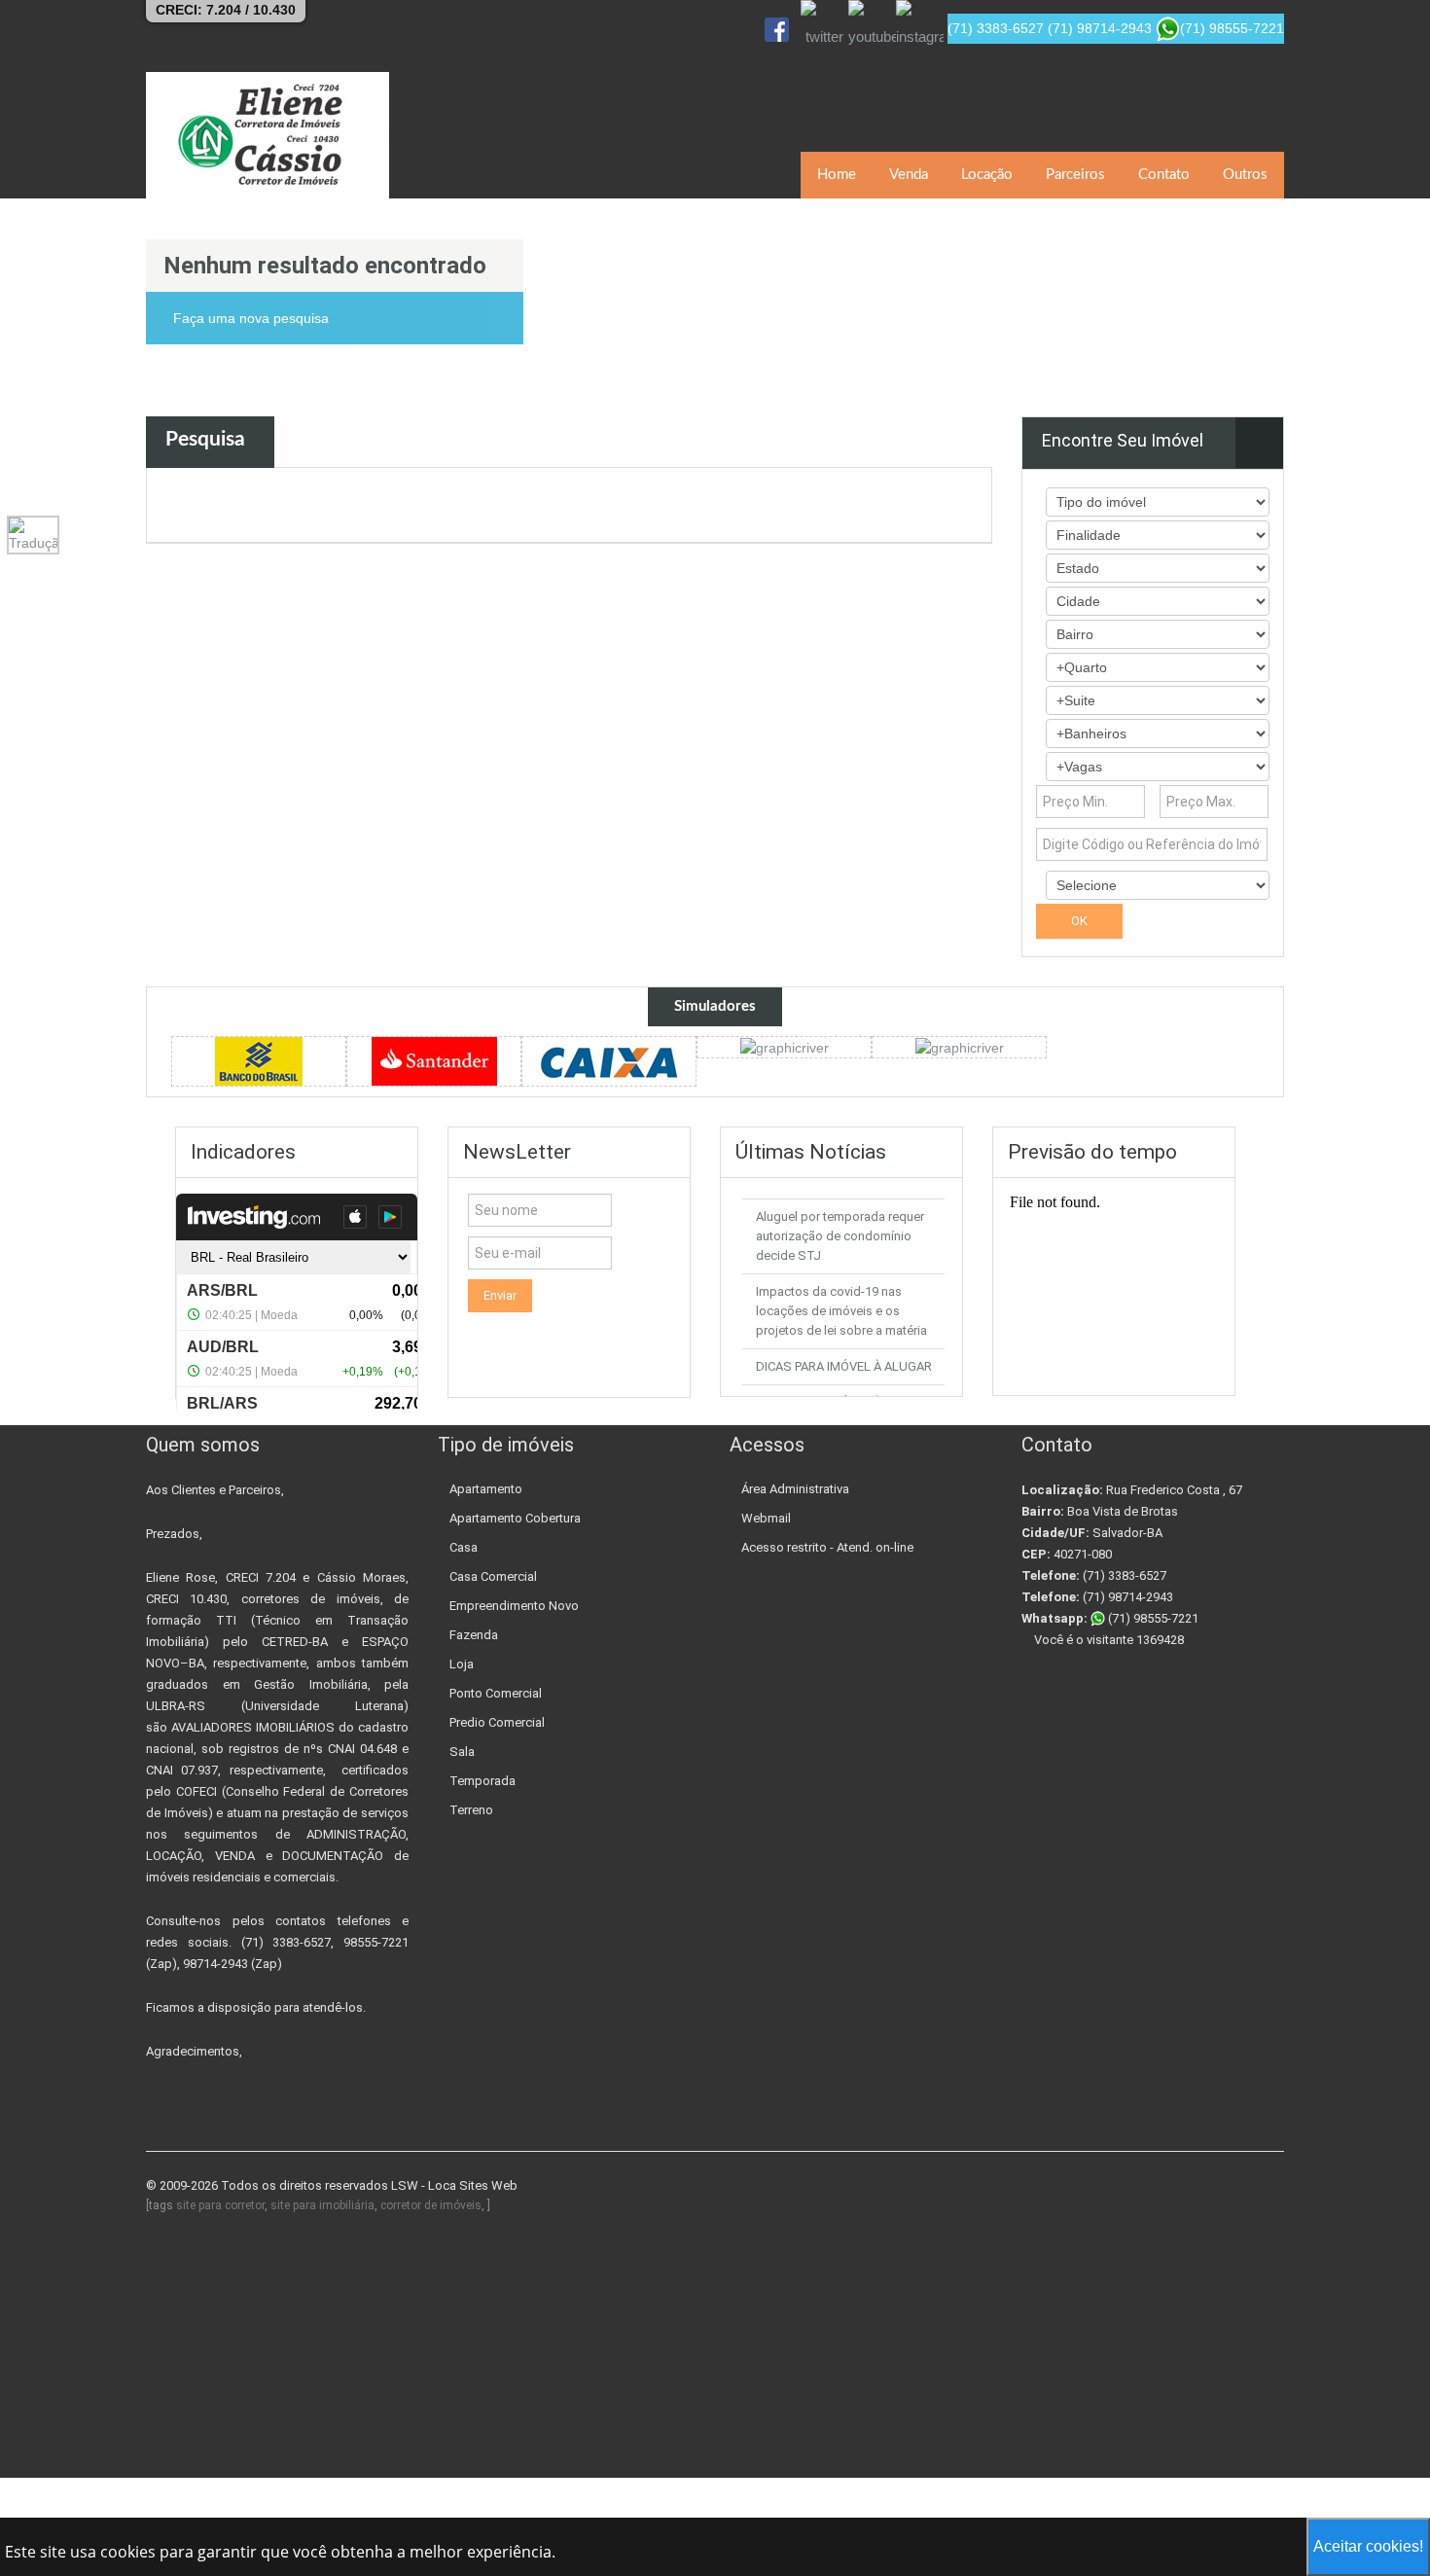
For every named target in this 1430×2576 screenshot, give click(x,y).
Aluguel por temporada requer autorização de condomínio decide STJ (840, 1236)
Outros (1245, 175)
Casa (464, 1547)
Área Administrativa (795, 1489)
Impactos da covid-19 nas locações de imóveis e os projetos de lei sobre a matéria (841, 1311)
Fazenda (474, 1635)
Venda (909, 175)
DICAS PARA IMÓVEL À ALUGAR (844, 1366)
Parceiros (1075, 175)
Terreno (471, 1810)
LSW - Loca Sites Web (454, 2185)
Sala (462, 1752)
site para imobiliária (322, 2205)
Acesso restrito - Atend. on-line (827, 1547)
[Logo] (268, 135)
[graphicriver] (259, 1059)
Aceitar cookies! (1368, 2546)
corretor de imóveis (431, 2205)
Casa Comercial (493, 1576)
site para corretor (220, 2205)
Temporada (483, 1781)
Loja (462, 1664)
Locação (987, 175)
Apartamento (486, 1489)
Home (837, 175)
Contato (1164, 175)
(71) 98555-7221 (1152, 1618)
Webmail (766, 1518)
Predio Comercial (497, 1722)
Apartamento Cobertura (515, 1518)
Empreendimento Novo (514, 1606)
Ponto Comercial (496, 1693)
